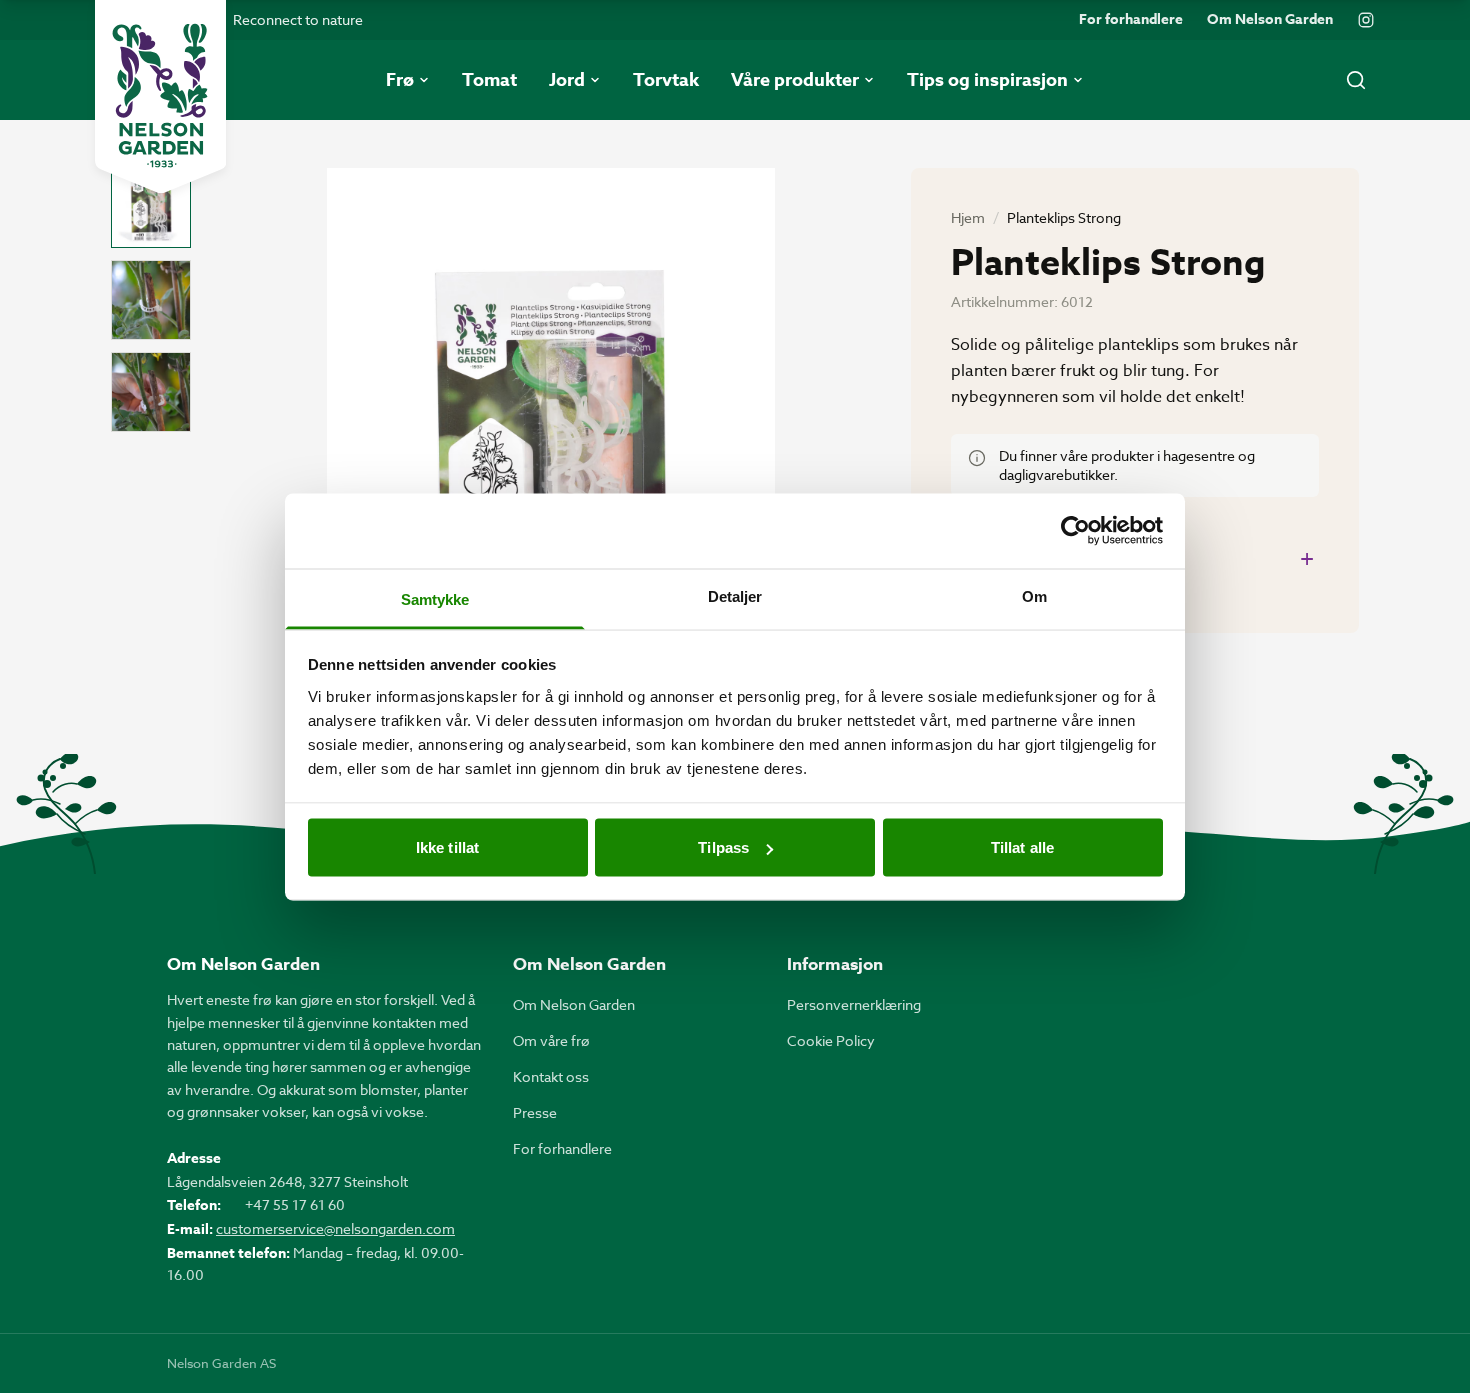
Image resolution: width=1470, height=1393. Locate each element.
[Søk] (1356, 80)
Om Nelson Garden (1270, 20)
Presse (535, 1112)
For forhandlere (1131, 20)
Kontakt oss (551, 1076)
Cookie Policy (831, 1040)
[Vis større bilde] (551, 466)
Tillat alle (1022, 847)
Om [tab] (1034, 595)
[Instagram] (1366, 20)
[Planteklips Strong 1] (151, 208)
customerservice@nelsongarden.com (335, 1228)
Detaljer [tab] (735, 595)
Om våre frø (551, 1040)
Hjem (968, 217)
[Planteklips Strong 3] (151, 392)
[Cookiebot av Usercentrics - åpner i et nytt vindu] (1075, 531)
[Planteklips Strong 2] (151, 300)
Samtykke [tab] (435, 598)
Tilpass (723, 847)
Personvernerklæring (854, 1004)
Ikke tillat (447, 847)
